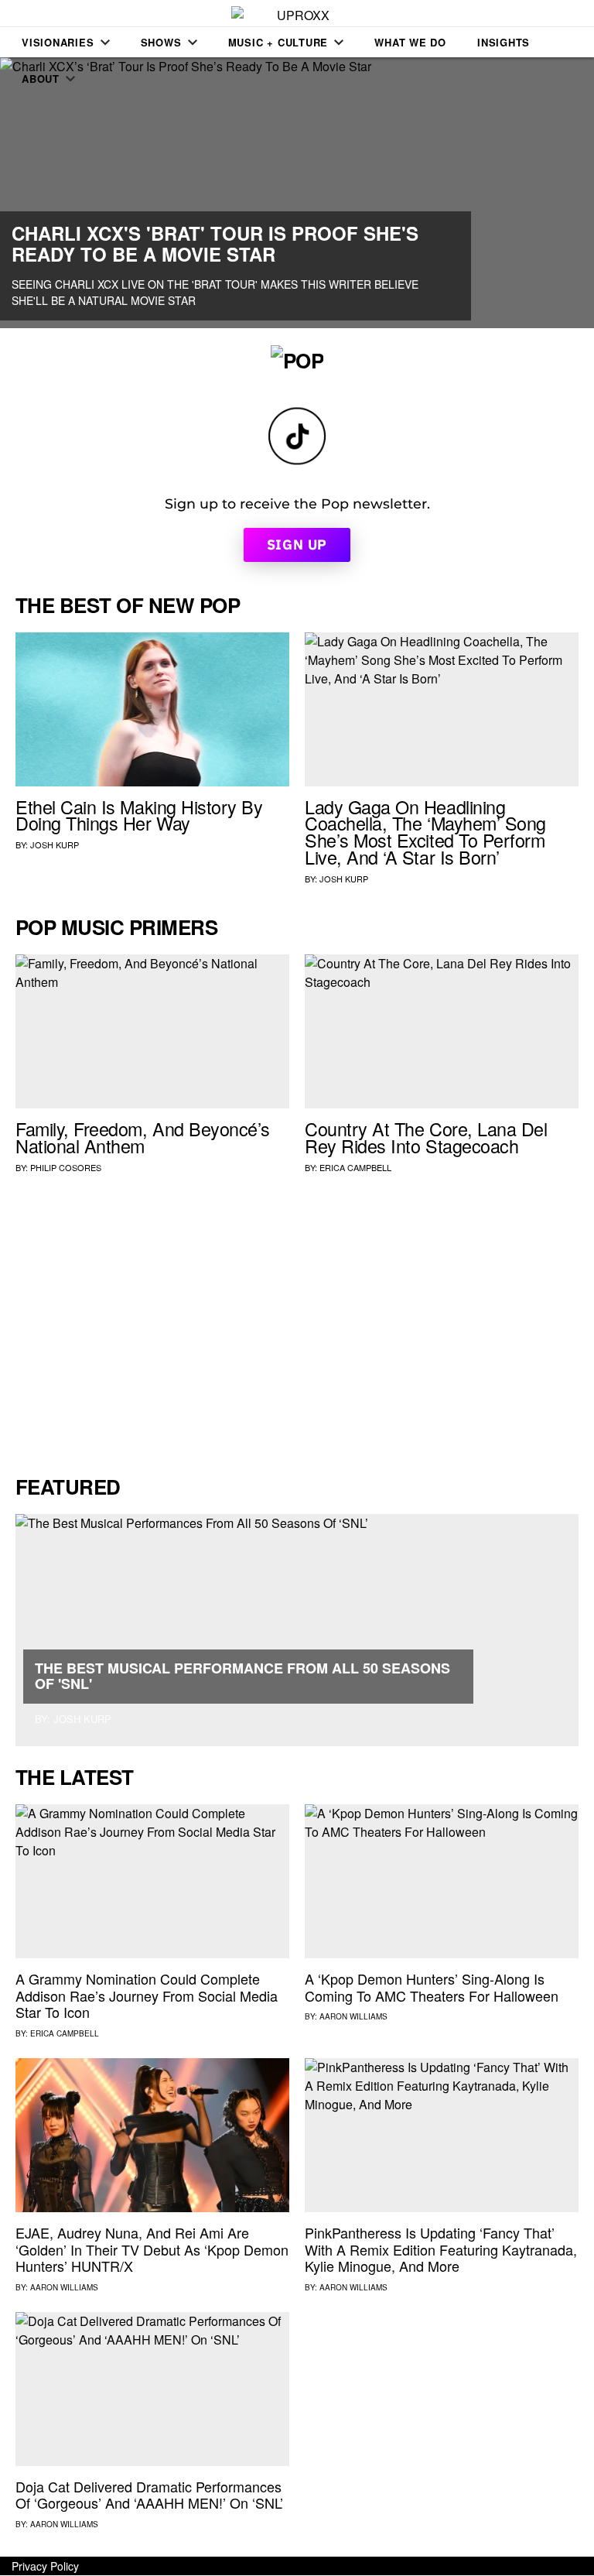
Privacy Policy (45, 2566)
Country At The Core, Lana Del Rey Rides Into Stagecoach (426, 1137)
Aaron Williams (353, 2016)
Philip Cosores (66, 1167)
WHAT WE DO (410, 42)
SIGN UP (297, 545)
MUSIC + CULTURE (278, 42)
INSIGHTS (504, 42)
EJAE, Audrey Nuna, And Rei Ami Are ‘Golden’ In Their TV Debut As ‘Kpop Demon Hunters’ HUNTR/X (152, 2249)
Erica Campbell (355, 1167)
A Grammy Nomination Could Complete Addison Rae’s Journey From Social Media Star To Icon (147, 1995)
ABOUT (41, 79)
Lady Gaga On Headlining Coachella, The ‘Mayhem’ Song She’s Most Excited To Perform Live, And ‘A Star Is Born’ (425, 832)
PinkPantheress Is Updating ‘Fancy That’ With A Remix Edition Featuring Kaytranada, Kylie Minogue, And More (441, 2249)
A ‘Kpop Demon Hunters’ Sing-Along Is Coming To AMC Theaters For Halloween (432, 1987)
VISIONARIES (58, 42)
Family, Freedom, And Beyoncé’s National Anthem (143, 1137)
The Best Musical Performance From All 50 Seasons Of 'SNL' (242, 1676)
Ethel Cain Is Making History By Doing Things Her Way (139, 815)
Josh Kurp (55, 844)
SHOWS (161, 42)
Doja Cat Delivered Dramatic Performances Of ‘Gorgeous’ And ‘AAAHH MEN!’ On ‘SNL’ (149, 2495)
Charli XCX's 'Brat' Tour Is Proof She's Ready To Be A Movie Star (215, 243)
